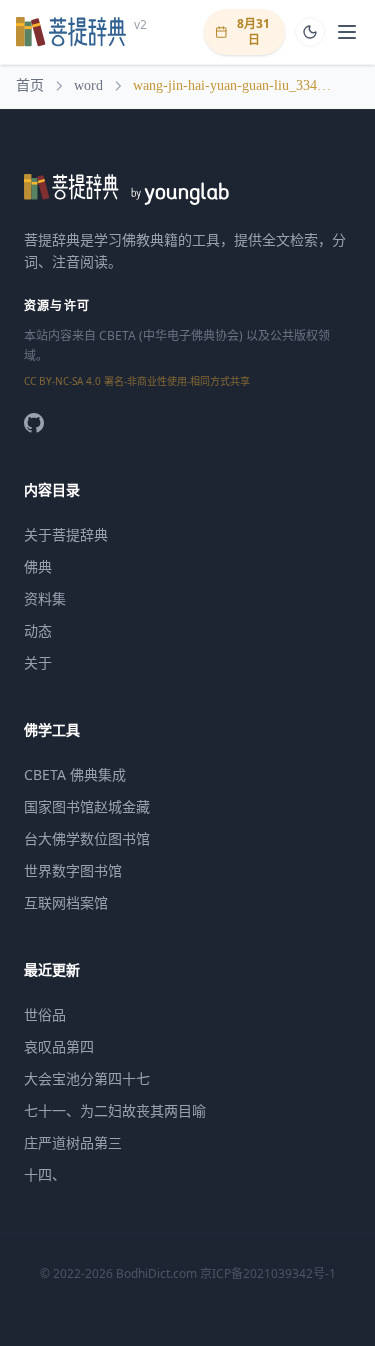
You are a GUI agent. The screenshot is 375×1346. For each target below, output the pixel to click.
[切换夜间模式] (310, 32)
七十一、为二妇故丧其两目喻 (115, 1110)
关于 (38, 662)
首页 (30, 85)
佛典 (38, 566)
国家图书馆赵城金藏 (87, 806)
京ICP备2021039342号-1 (268, 1273)
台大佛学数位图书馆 (87, 838)
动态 (38, 630)
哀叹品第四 (59, 1046)
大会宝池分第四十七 (87, 1078)
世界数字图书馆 (73, 870)
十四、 (45, 1174)
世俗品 (45, 1014)
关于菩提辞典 (66, 534)
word (88, 85)
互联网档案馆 (66, 902)
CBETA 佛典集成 (75, 774)
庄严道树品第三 (73, 1142)
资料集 (45, 598)
